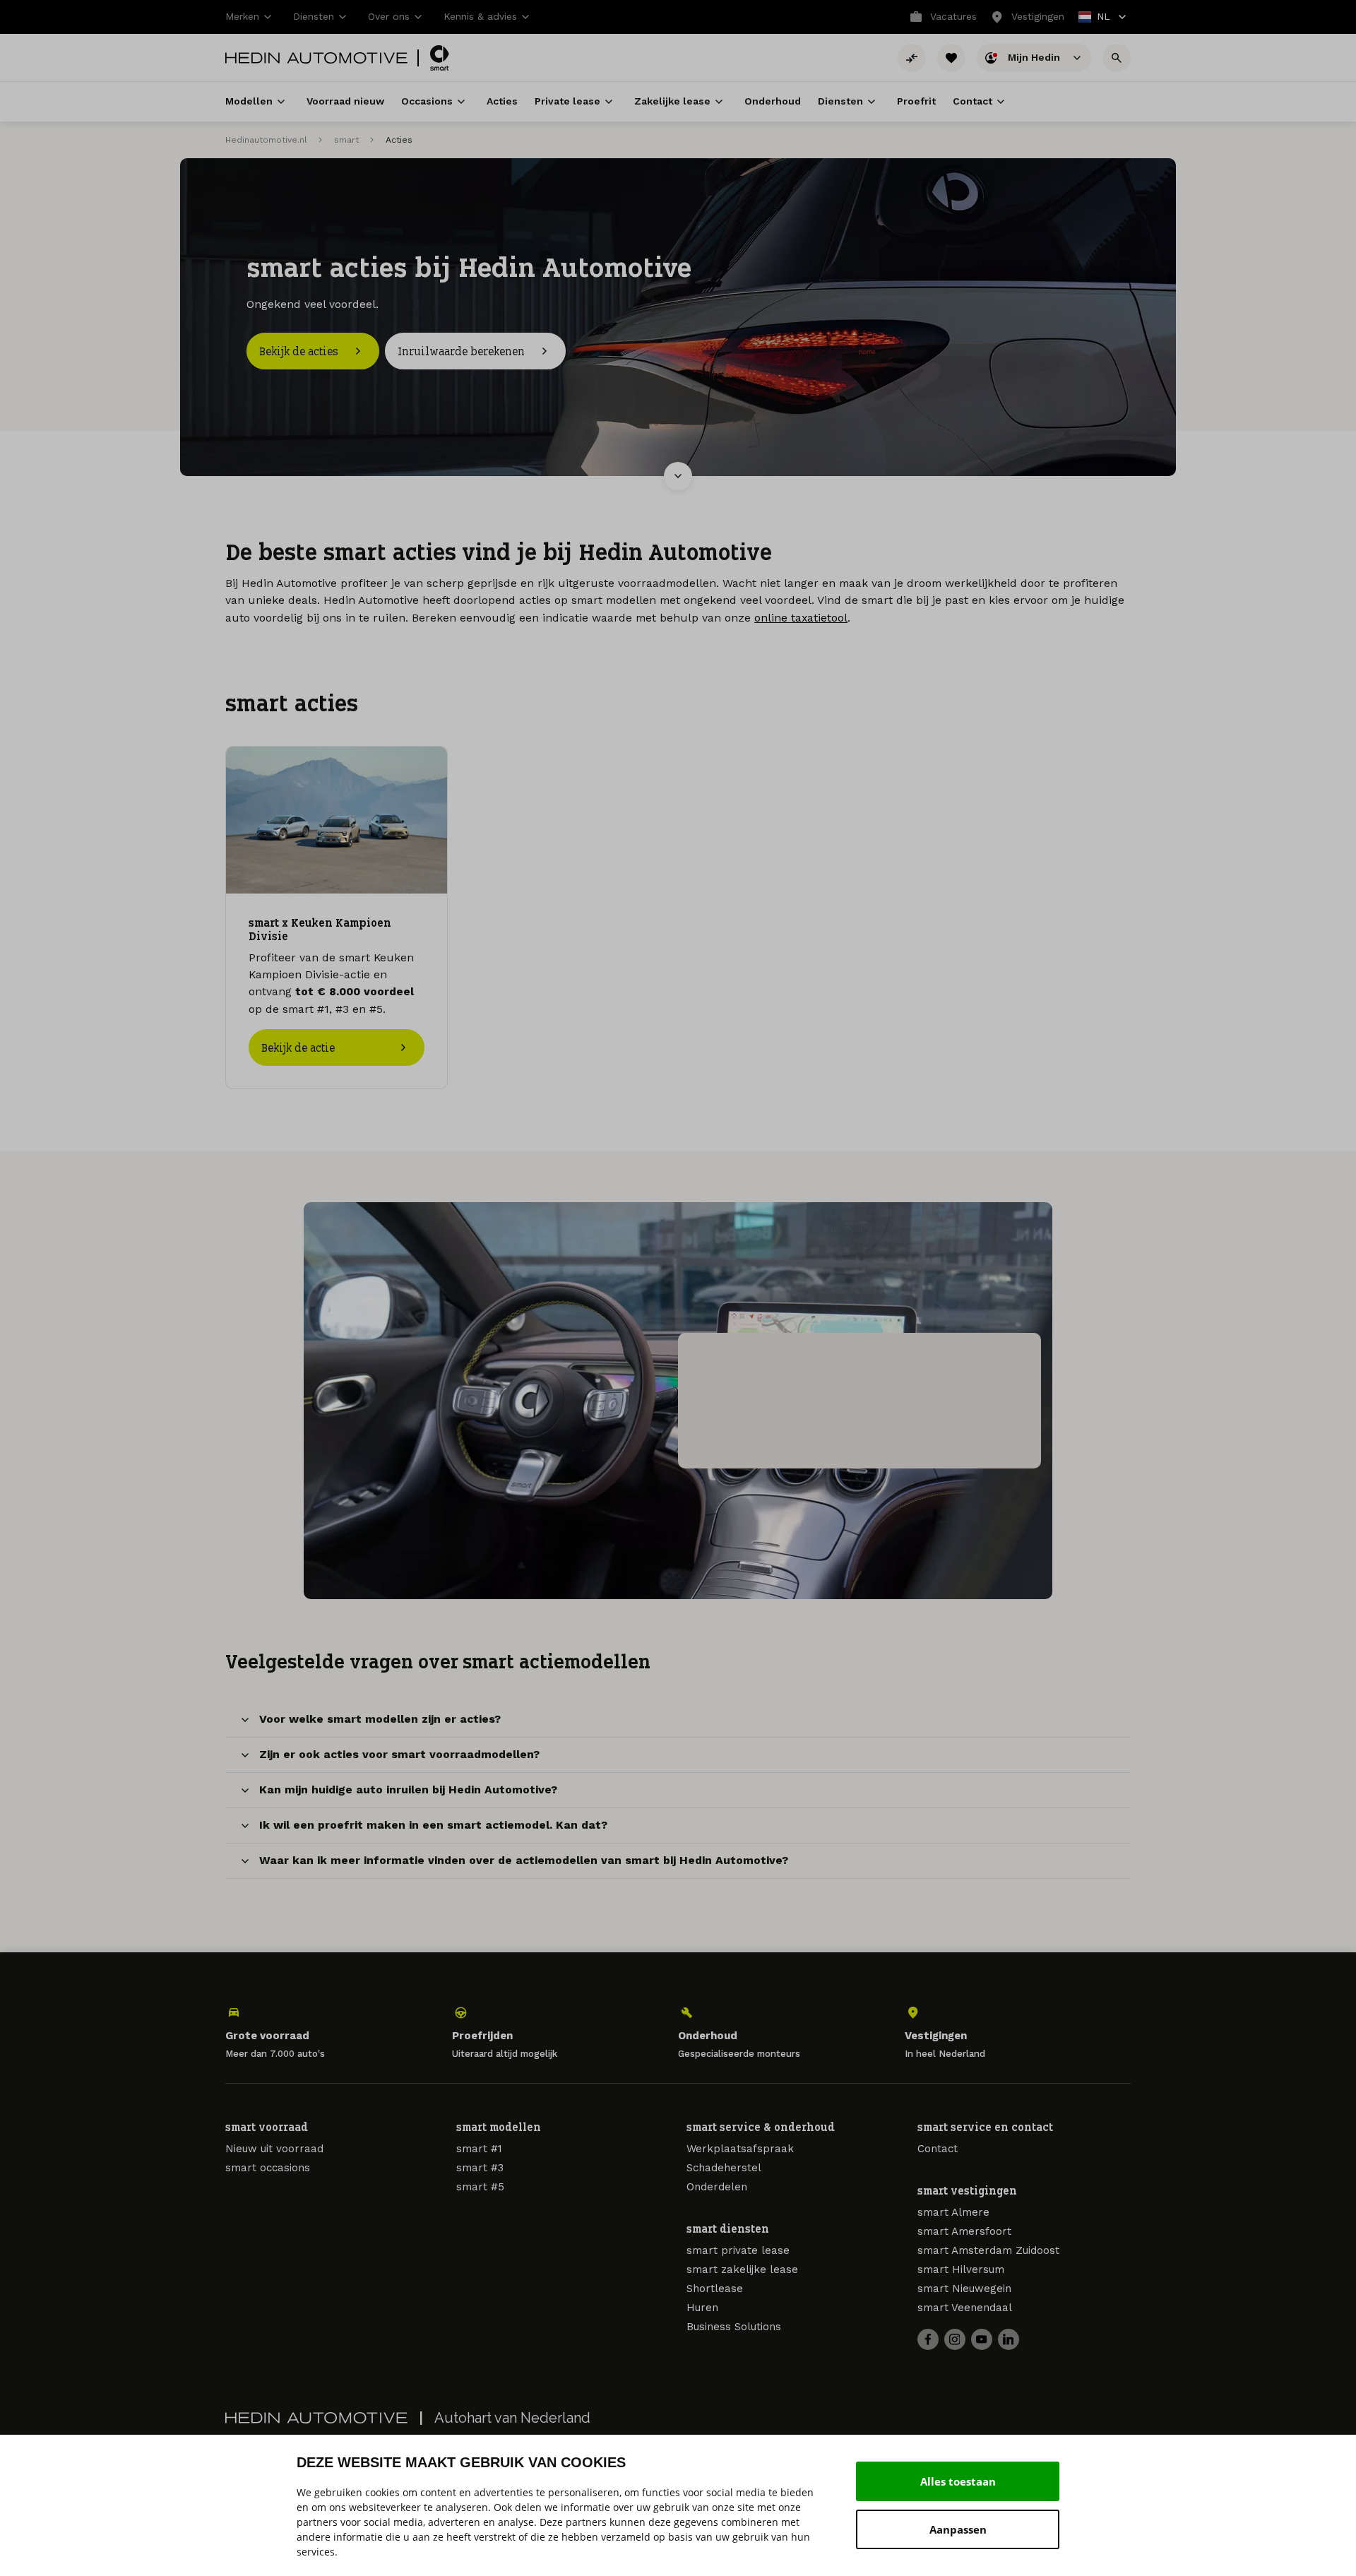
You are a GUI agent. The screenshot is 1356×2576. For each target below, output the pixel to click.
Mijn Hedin (1035, 57)
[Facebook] (928, 2339)
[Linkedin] (1009, 2339)
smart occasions (268, 2168)
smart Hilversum (961, 2269)
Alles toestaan (958, 2481)
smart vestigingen (967, 2190)
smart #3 (480, 2168)
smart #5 (480, 2187)
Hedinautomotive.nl (266, 140)
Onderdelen (717, 2187)
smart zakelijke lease (742, 2269)
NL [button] (1095, 18)
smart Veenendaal (965, 2308)
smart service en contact (985, 2127)
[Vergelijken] (912, 58)
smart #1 (479, 2149)
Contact (938, 2149)
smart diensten (728, 2228)
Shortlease (715, 2289)
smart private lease (738, 2250)
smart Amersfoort (964, 2231)
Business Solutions (734, 2327)
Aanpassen (958, 2529)
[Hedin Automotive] (316, 58)
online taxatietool (801, 618)
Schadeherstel (724, 2168)
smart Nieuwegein (964, 2289)
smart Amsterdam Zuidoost (988, 2250)
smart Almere (953, 2212)
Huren (702, 2308)
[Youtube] (982, 2339)
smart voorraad (267, 2127)
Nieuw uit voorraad (274, 2149)
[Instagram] (955, 2339)
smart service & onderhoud (761, 2127)
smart (346, 140)
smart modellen (499, 2127)
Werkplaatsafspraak (740, 2149)
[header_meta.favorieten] (951, 58)
